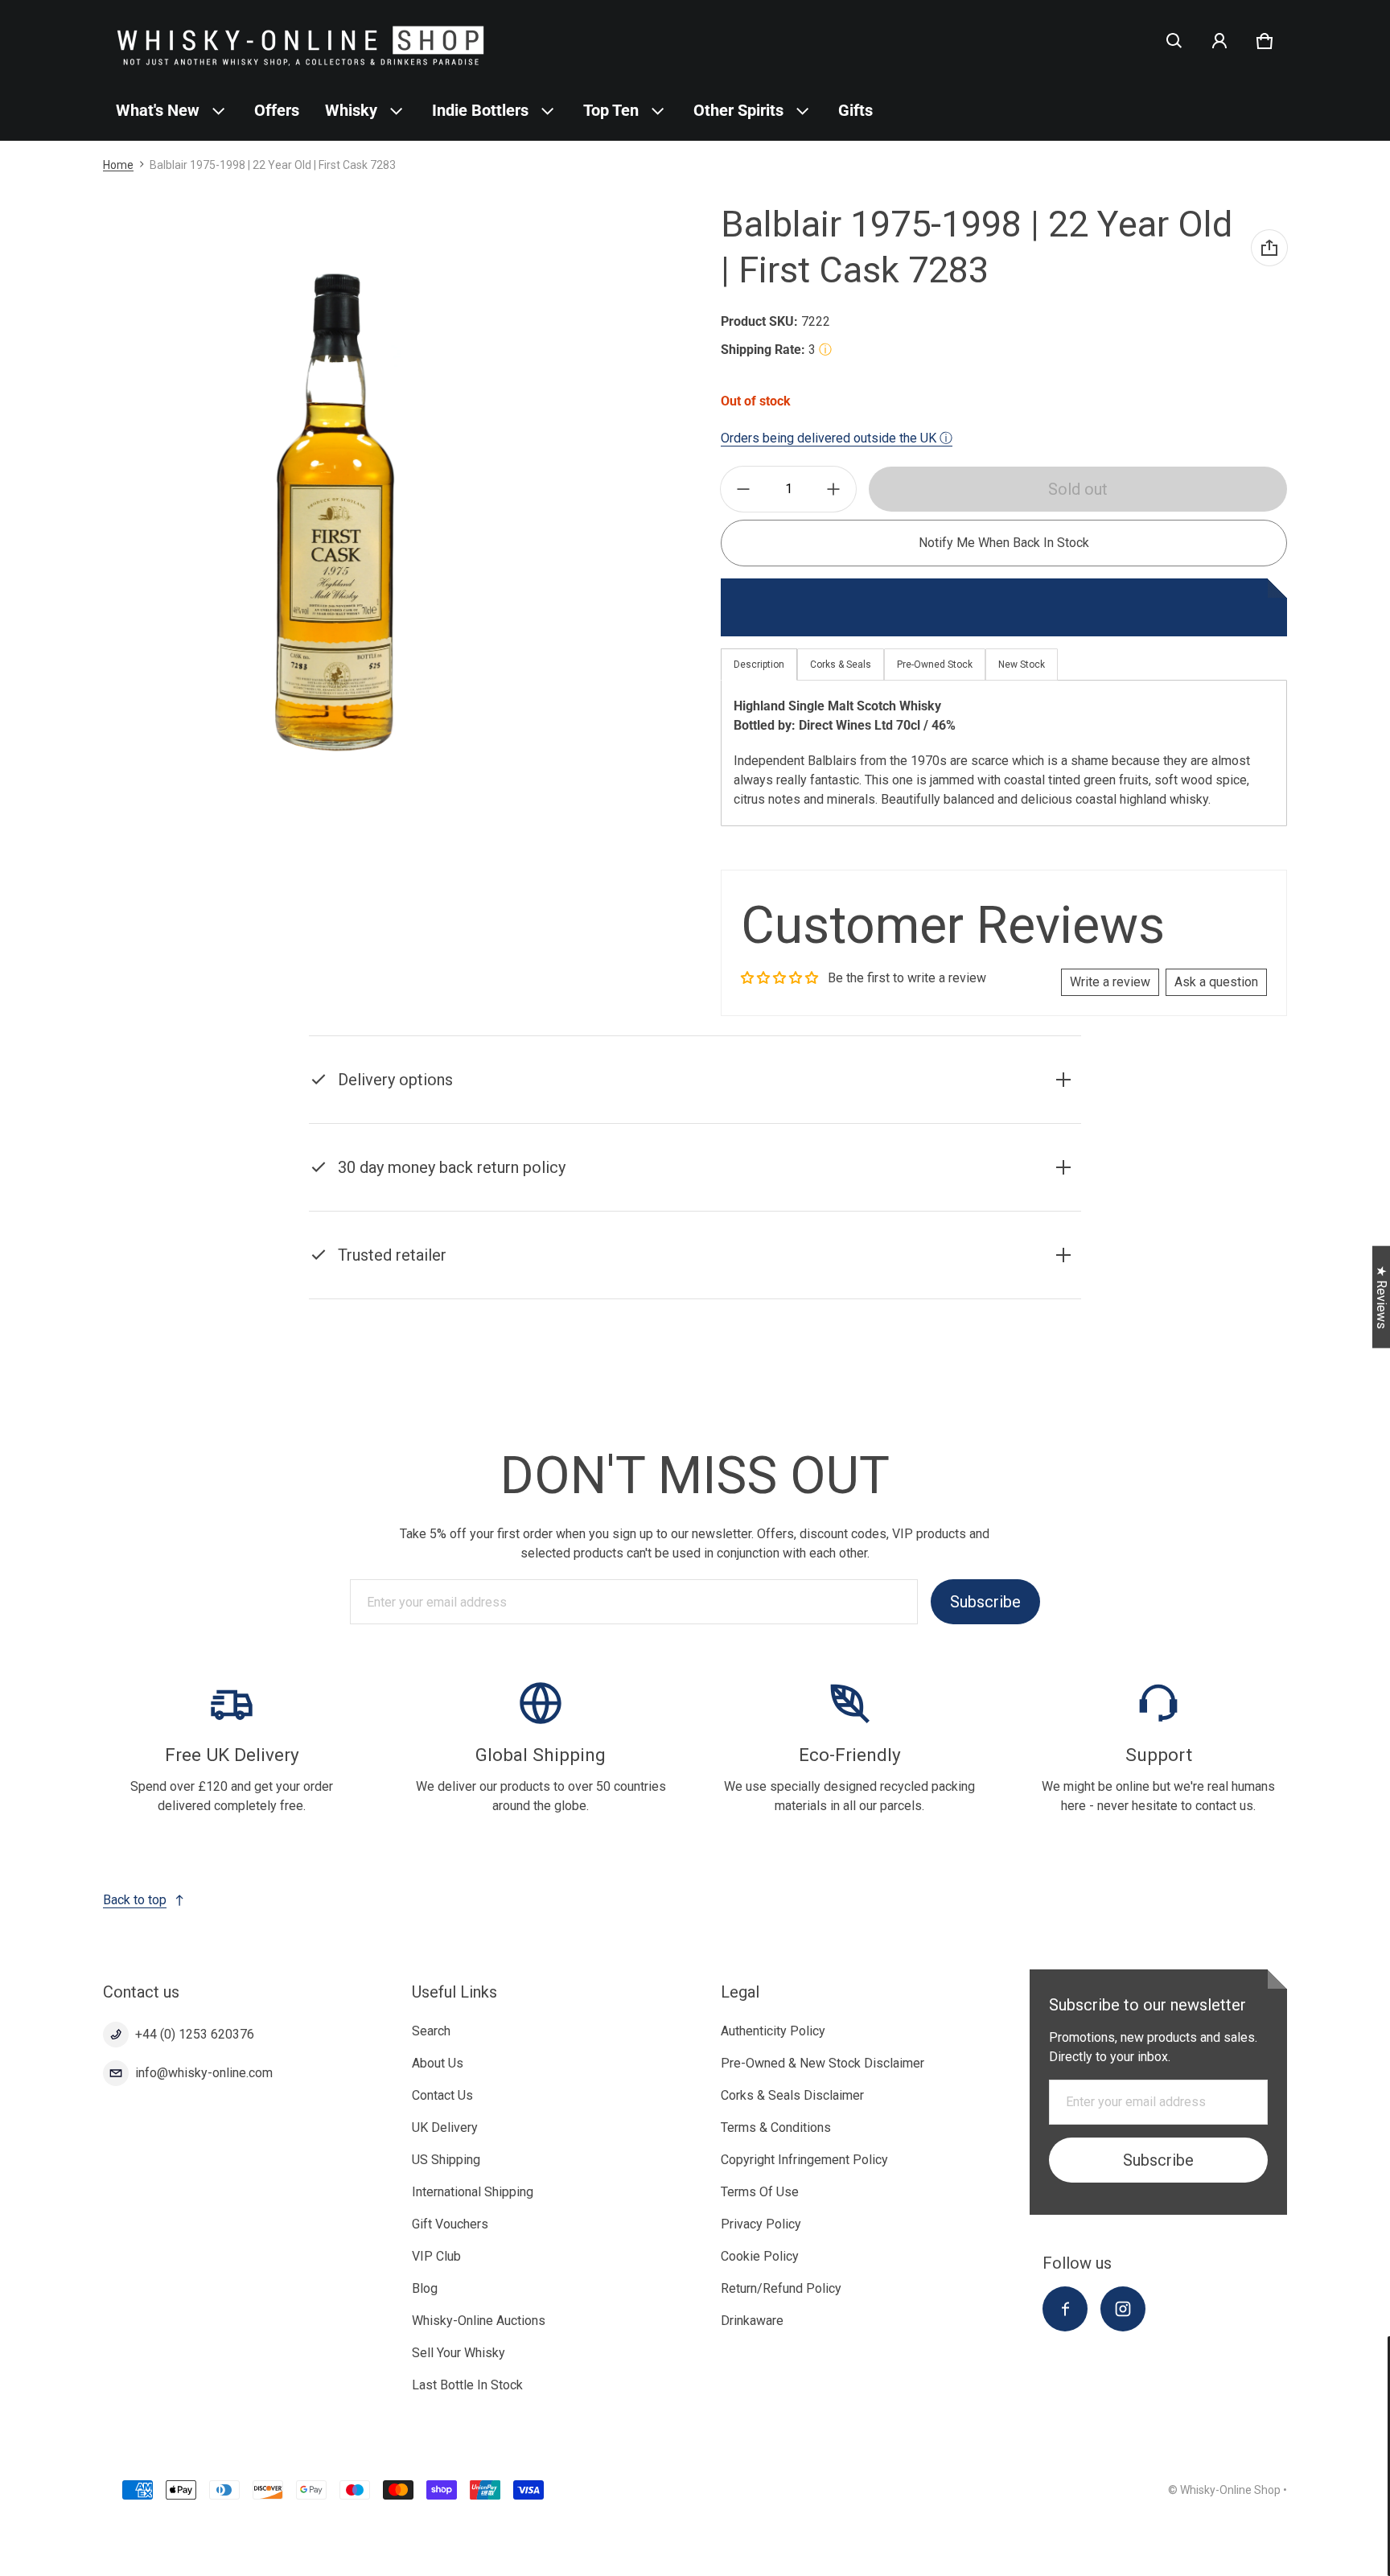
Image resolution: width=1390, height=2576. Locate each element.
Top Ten (611, 110)
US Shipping (446, 2160)
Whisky (351, 110)
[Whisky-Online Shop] (301, 41)
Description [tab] (759, 665)
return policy (415, 1207)
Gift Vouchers (450, 2224)
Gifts (855, 110)
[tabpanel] (1004, 753)
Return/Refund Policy (781, 2288)
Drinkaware (752, 2321)
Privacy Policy (761, 2224)
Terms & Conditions (776, 2127)
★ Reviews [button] (1382, 1297)
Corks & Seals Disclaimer (792, 2095)
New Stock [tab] (1022, 665)
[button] (1174, 41)
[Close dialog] (1379, 2351)
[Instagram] (1123, 2309)
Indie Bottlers (480, 110)
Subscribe (985, 1602)
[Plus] (833, 489)
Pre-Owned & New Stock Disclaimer (822, 2063)
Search (431, 2031)
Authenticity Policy (773, 2031)
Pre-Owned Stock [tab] (935, 665)
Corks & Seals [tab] (841, 665)
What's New (158, 110)
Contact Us (442, 2095)
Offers (277, 110)
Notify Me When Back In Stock (1004, 543)
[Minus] (743, 489)
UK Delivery (445, 2127)
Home (118, 165)
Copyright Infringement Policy (804, 2160)
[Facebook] (1065, 2309)
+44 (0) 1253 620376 (195, 2034)
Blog (425, 2288)
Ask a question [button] (1216, 982)
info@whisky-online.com (204, 2073)
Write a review (1110, 982)
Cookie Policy (760, 2256)
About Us (438, 2063)
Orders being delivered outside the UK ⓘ (837, 438)
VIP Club (436, 2256)
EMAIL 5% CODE (1240, 2536)
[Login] (1219, 41)
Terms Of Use (760, 2192)
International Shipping (473, 2192)
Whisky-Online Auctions (479, 2321)
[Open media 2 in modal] (335, 512)
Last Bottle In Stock (467, 2385)
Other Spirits (738, 110)
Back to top (135, 1900)
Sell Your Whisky (459, 2353)
